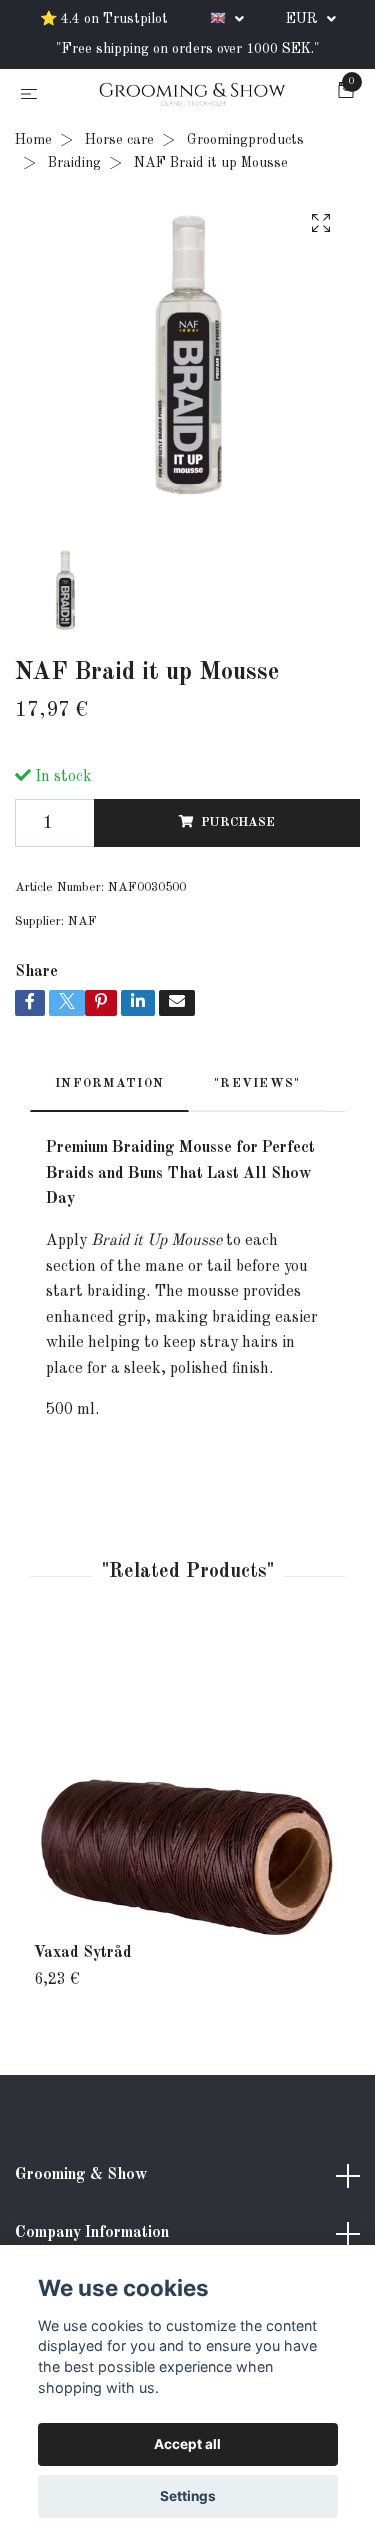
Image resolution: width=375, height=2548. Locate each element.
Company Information (92, 2237)
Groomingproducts (245, 144)
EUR (304, 19)
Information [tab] (109, 1086)
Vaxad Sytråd (83, 1957)
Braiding (74, 166)
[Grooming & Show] (192, 97)
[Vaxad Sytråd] (187, 1793)
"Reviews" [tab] (257, 1086)
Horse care (119, 144)
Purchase (238, 825)
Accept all (187, 2444)
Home (33, 144)
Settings (188, 2496)
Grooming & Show (81, 2179)
